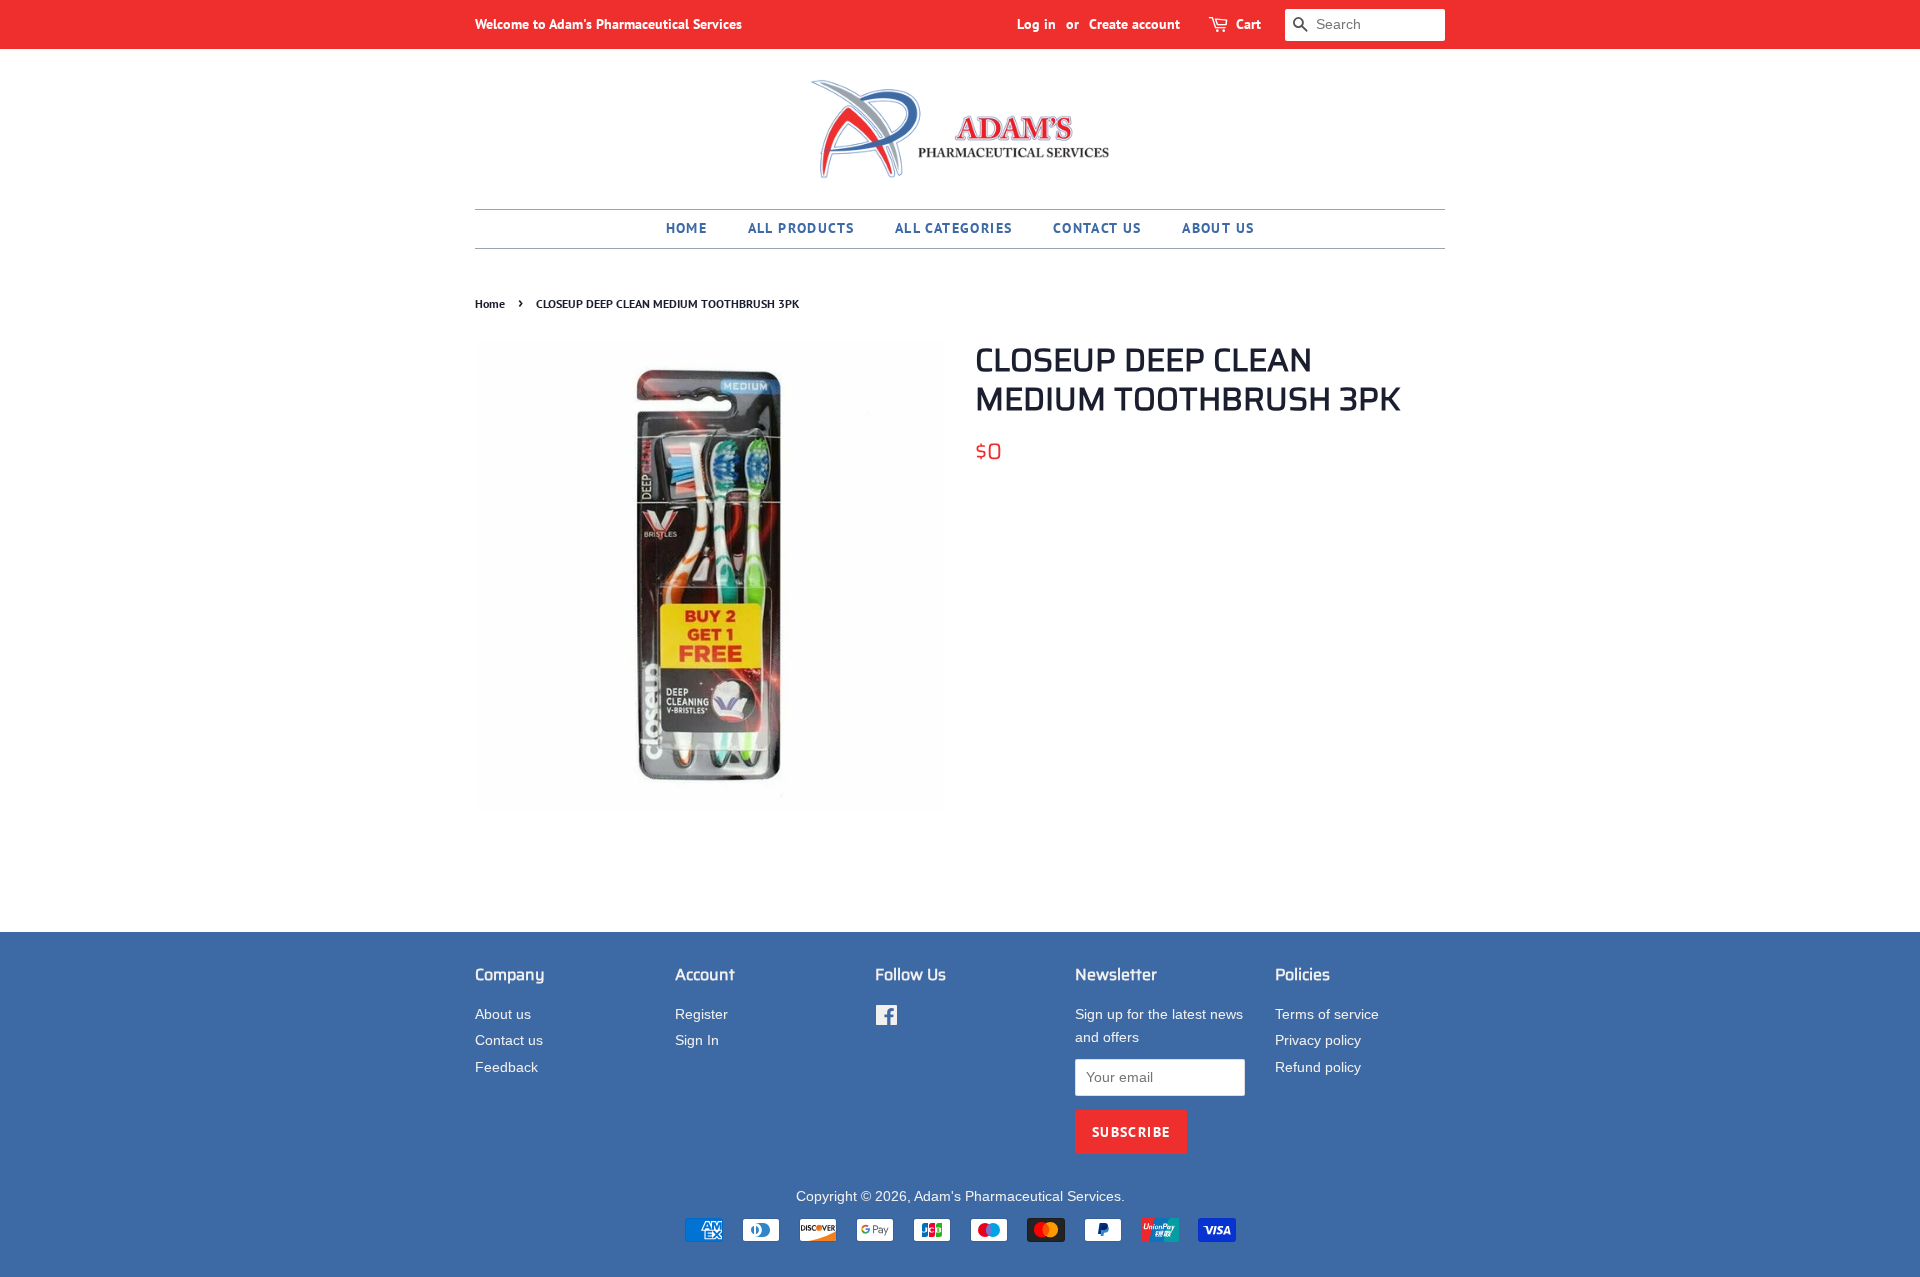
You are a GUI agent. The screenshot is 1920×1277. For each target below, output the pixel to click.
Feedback (506, 1067)
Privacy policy (1318, 1040)
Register (701, 1014)
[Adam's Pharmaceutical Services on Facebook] (886, 1019)
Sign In (697, 1040)
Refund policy (1318, 1067)
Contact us (1097, 228)
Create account (1134, 24)
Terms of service (1327, 1014)
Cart (1248, 24)
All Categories (954, 228)
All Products (801, 228)
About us (1218, 228)
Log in (1036, 24)
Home (687, 228)
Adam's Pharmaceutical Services (1017, 1196)
